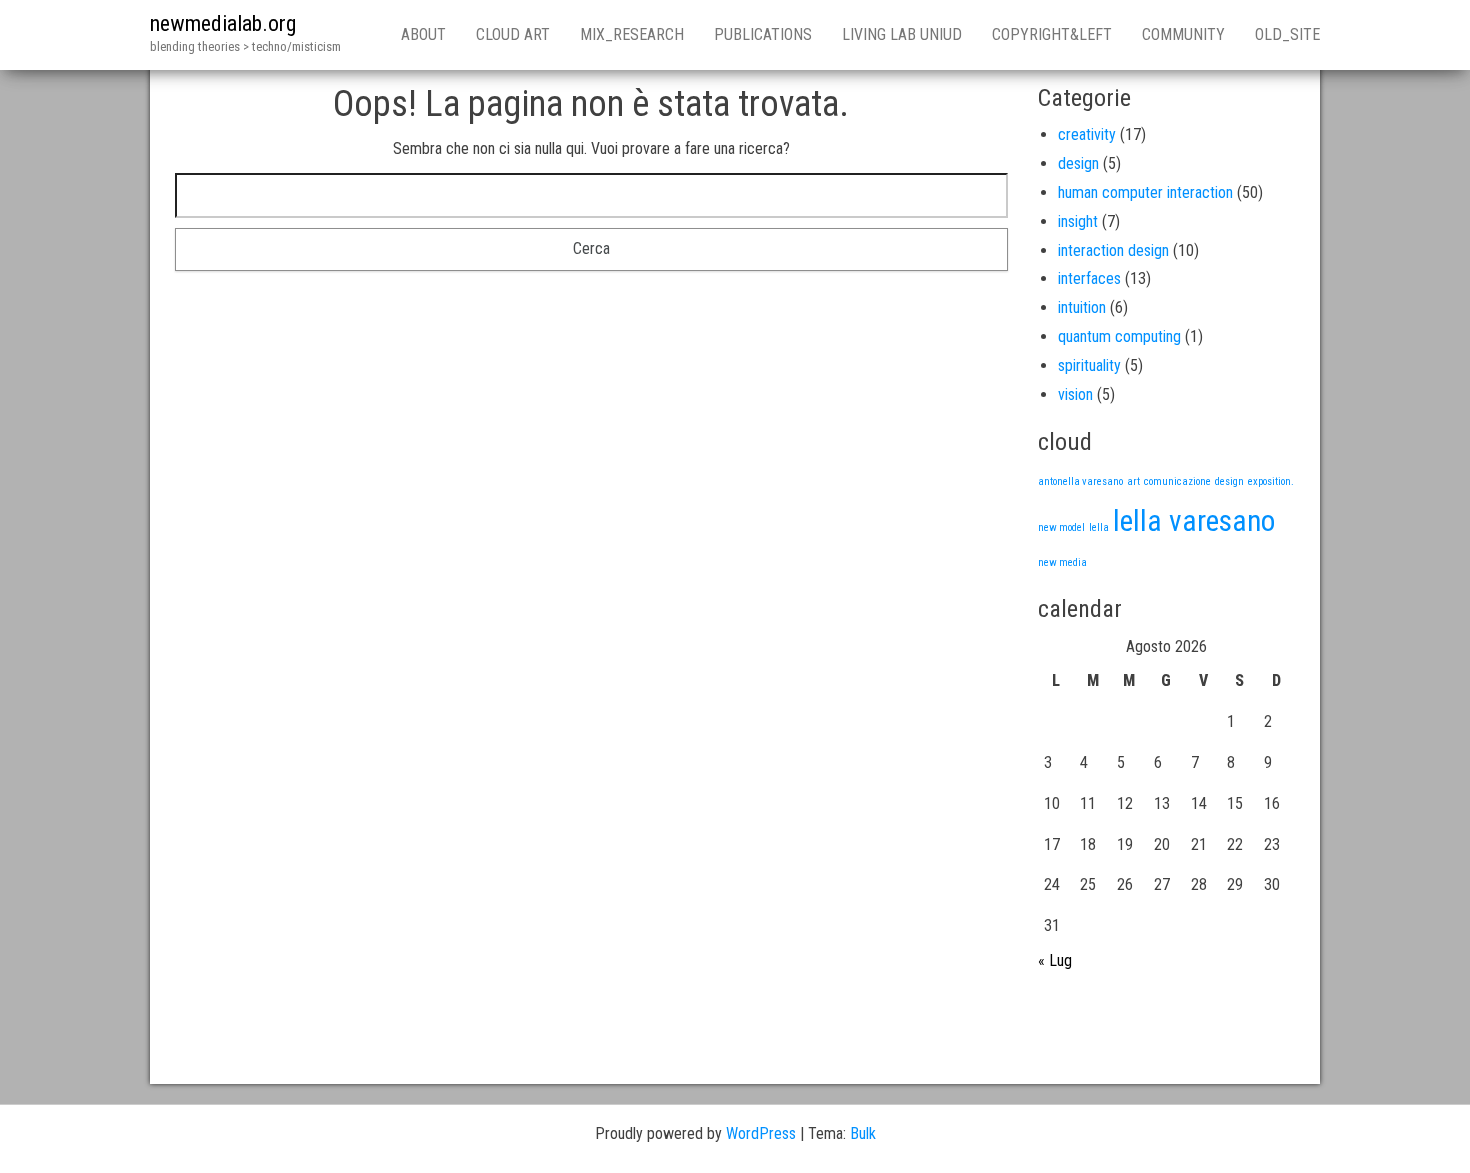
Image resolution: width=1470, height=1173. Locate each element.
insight (1078, 221)
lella (1099, 527)
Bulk (863, 1133)
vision (1075, 394)
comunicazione (1177, 481)
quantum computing (1119, 336)
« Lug (1055, 960)
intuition (1082, 307)
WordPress (761, 1133)
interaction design (1113, 250)
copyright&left (1052, 34)
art (1133, 481)
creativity (1087, 134)
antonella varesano (1080, 481)
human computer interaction (1145, 192)
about (423, 34)
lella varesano (1194, 521)
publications (763, 34)
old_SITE (1287, 34)
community (1183, 34)
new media (1062, 562)
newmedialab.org (223, 23)
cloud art (513, 34)
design (1078, 163)
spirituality (1089, 365)
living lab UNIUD (902, 34)
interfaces (1089, 278)
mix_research (632, 34)
